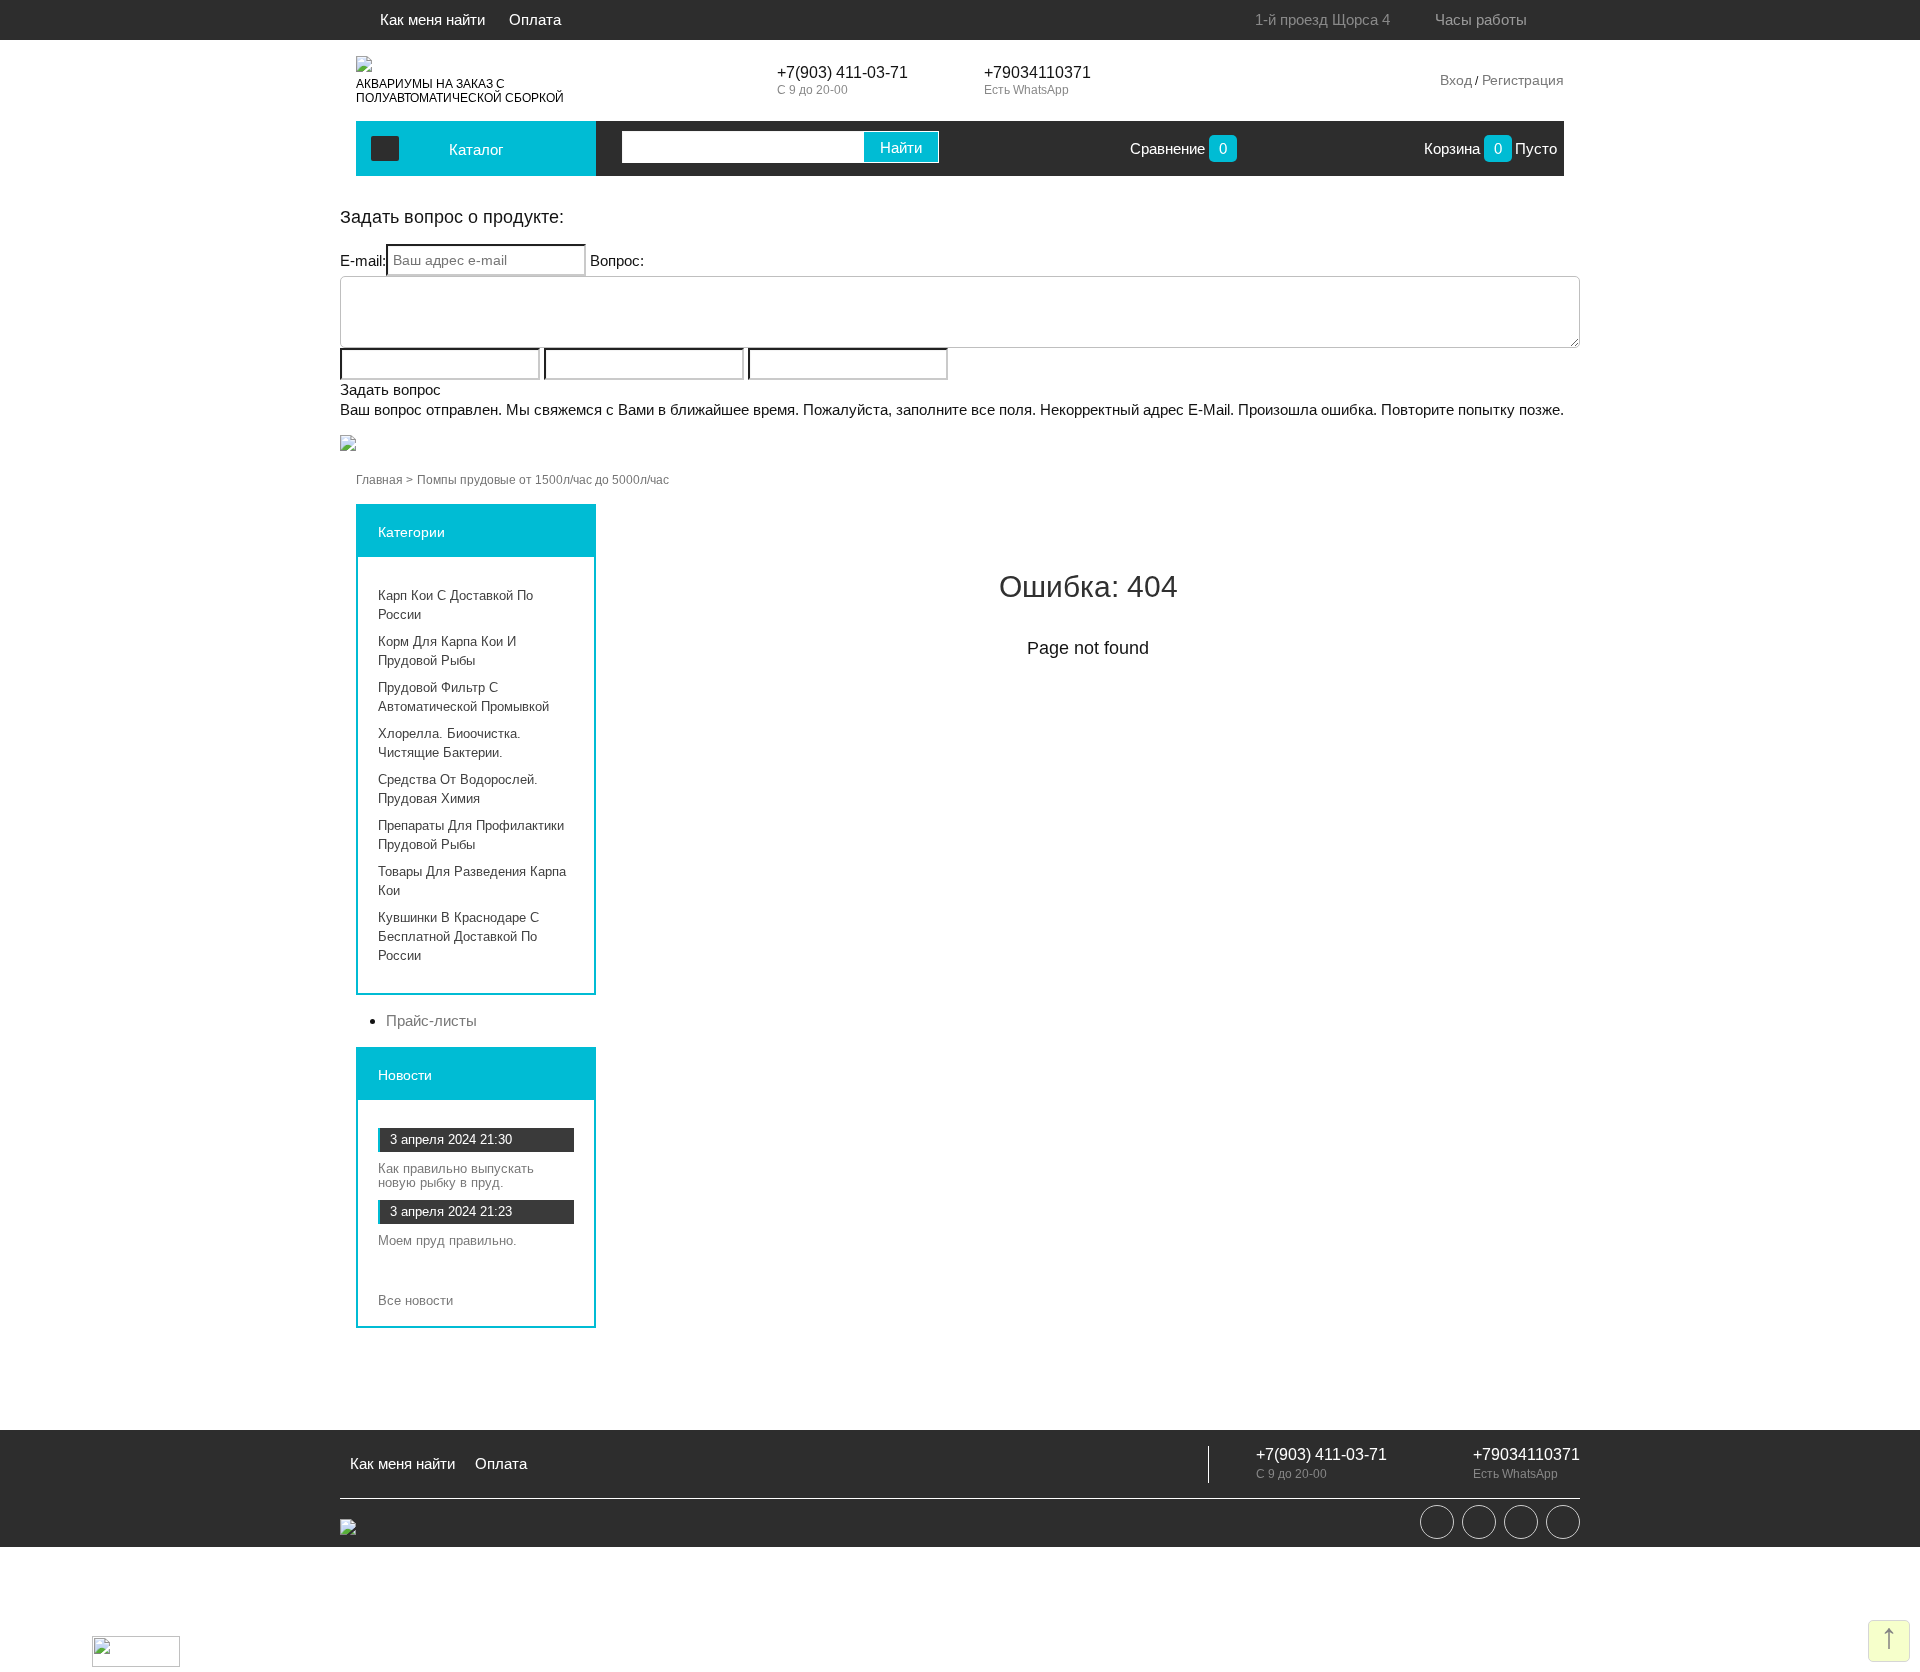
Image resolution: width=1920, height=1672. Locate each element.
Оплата (535, 19)
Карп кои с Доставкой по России (455, 605)
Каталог (476, 149)
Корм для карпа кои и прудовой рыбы (447, 651)
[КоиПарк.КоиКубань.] (364, 64)
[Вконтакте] (1437, 1522)
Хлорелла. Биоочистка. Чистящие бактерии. (449, 743)
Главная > (384, 480)
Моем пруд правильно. (447, 1240)
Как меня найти (434, 19)
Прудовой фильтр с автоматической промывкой (463, 697)
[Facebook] (1479, 1522)
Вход (1456, 80)
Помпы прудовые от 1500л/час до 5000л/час (543, 480)
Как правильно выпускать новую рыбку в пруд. (456, 1175)
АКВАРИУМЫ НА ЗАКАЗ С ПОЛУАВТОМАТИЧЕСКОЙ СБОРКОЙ (460, 91)
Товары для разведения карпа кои (472, 881)
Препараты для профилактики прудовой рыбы (471, 835)
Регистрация (1521, 80)
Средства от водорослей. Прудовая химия (458, 789)
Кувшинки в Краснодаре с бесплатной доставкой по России (458, 936)
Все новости (417, 1300)
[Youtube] (1563, 1522)
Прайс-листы (431, 1020)
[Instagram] (1521, 1522)
